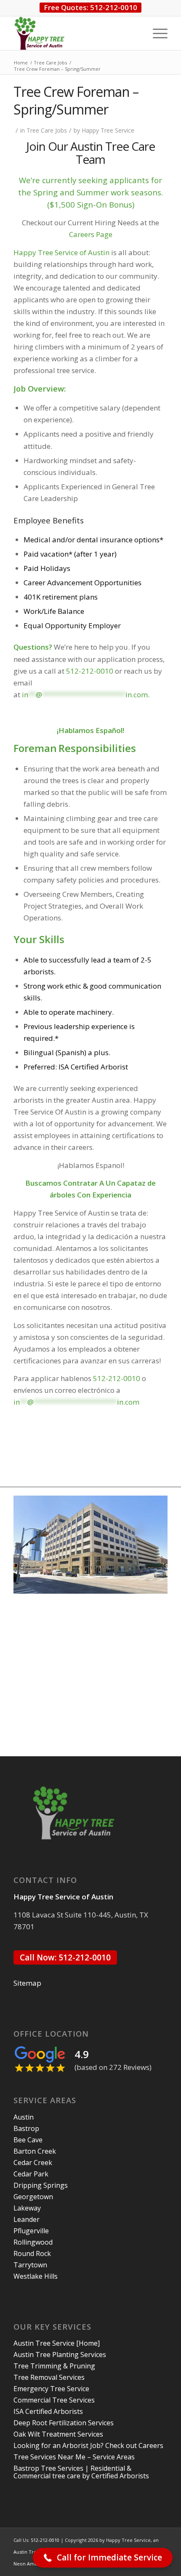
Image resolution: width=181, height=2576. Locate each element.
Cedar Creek (33, 2163)
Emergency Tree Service (51, 2389)
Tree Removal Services (49, 2377)
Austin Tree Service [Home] (57, 2343)
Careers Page (91, 234)
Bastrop (26, 2128)
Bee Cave (28, 2140)
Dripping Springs (41, 2185)
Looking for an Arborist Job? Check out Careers (88, 2445)
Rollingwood (33, 2242)
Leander (27, 2219)
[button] (103, 2558)
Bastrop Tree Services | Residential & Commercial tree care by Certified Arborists (81, 2472)
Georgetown (33, 2197)
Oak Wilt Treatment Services (58, 2434)
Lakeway (27, 2208)
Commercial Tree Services (54, 2400)
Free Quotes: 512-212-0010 (90, 7)
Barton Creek (35, 2151)
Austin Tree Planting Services (60, 2355)
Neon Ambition (31, 2564)
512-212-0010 (116, 1378)
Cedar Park (31, 2174)
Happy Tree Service (108, 130)
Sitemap (27, 1983)
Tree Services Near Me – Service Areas (74, 2457)
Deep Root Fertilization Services (64, 2423)
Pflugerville (31, 2231)
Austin (24, 2117)
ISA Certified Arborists (48, 2411)
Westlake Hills (36, 2276)
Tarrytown (30, 2265)
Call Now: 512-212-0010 (65, 1957)
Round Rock (32, 2253)
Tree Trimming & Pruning (54, 2366)
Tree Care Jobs (47, 130)
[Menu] (156, 33)
